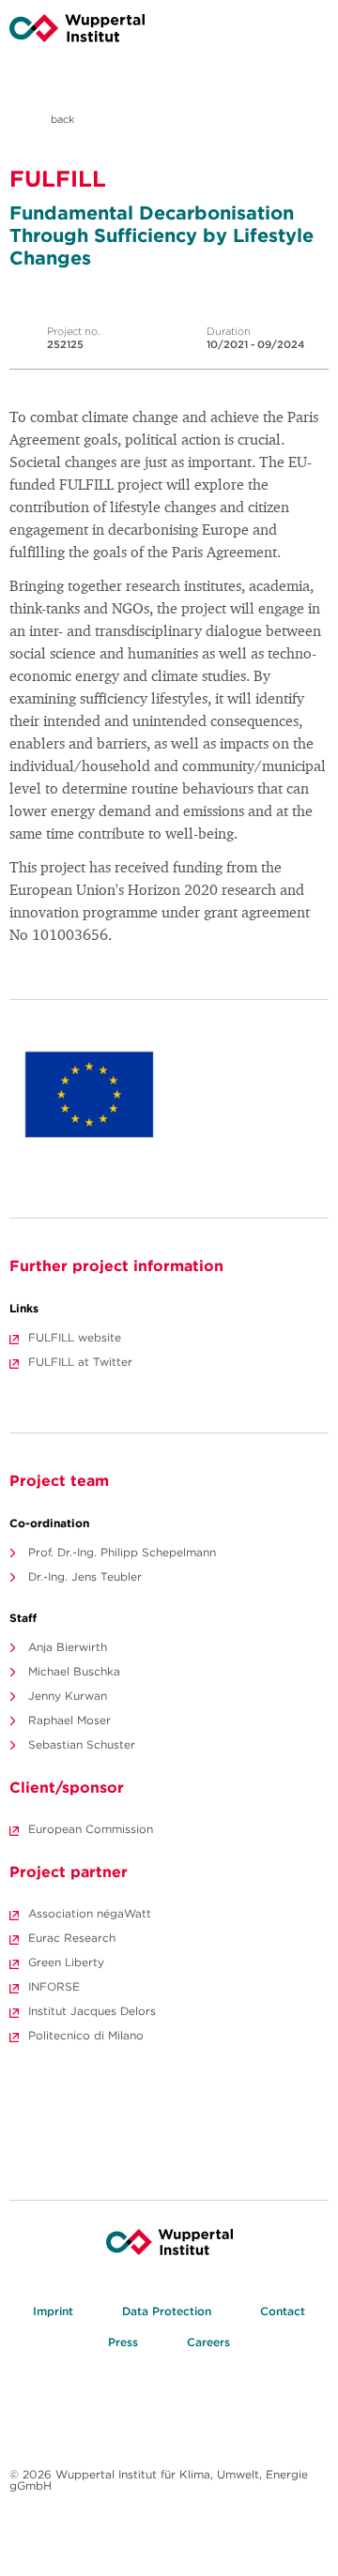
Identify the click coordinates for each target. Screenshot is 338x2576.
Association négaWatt (90, 1913)
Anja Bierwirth (68, 1647)
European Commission (91, 1829)
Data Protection (167, 2311)
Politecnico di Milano (86, 2035)
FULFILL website (75, 1337)
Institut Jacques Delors (92, 2011)
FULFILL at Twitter (80, 1362)
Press (123, 2342)
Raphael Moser (69, 1720)
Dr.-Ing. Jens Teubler (85, 1576)
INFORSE (54, 1986)
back (61, 119)
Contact (283, 2311)
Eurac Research (72, 1938)
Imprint (53, 2311)
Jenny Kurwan (68, 1696)
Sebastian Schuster (82, 1744)
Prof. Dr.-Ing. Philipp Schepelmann (122, 1552)
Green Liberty (66, 1962)
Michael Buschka (74, 1671)
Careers (208, 2342)
